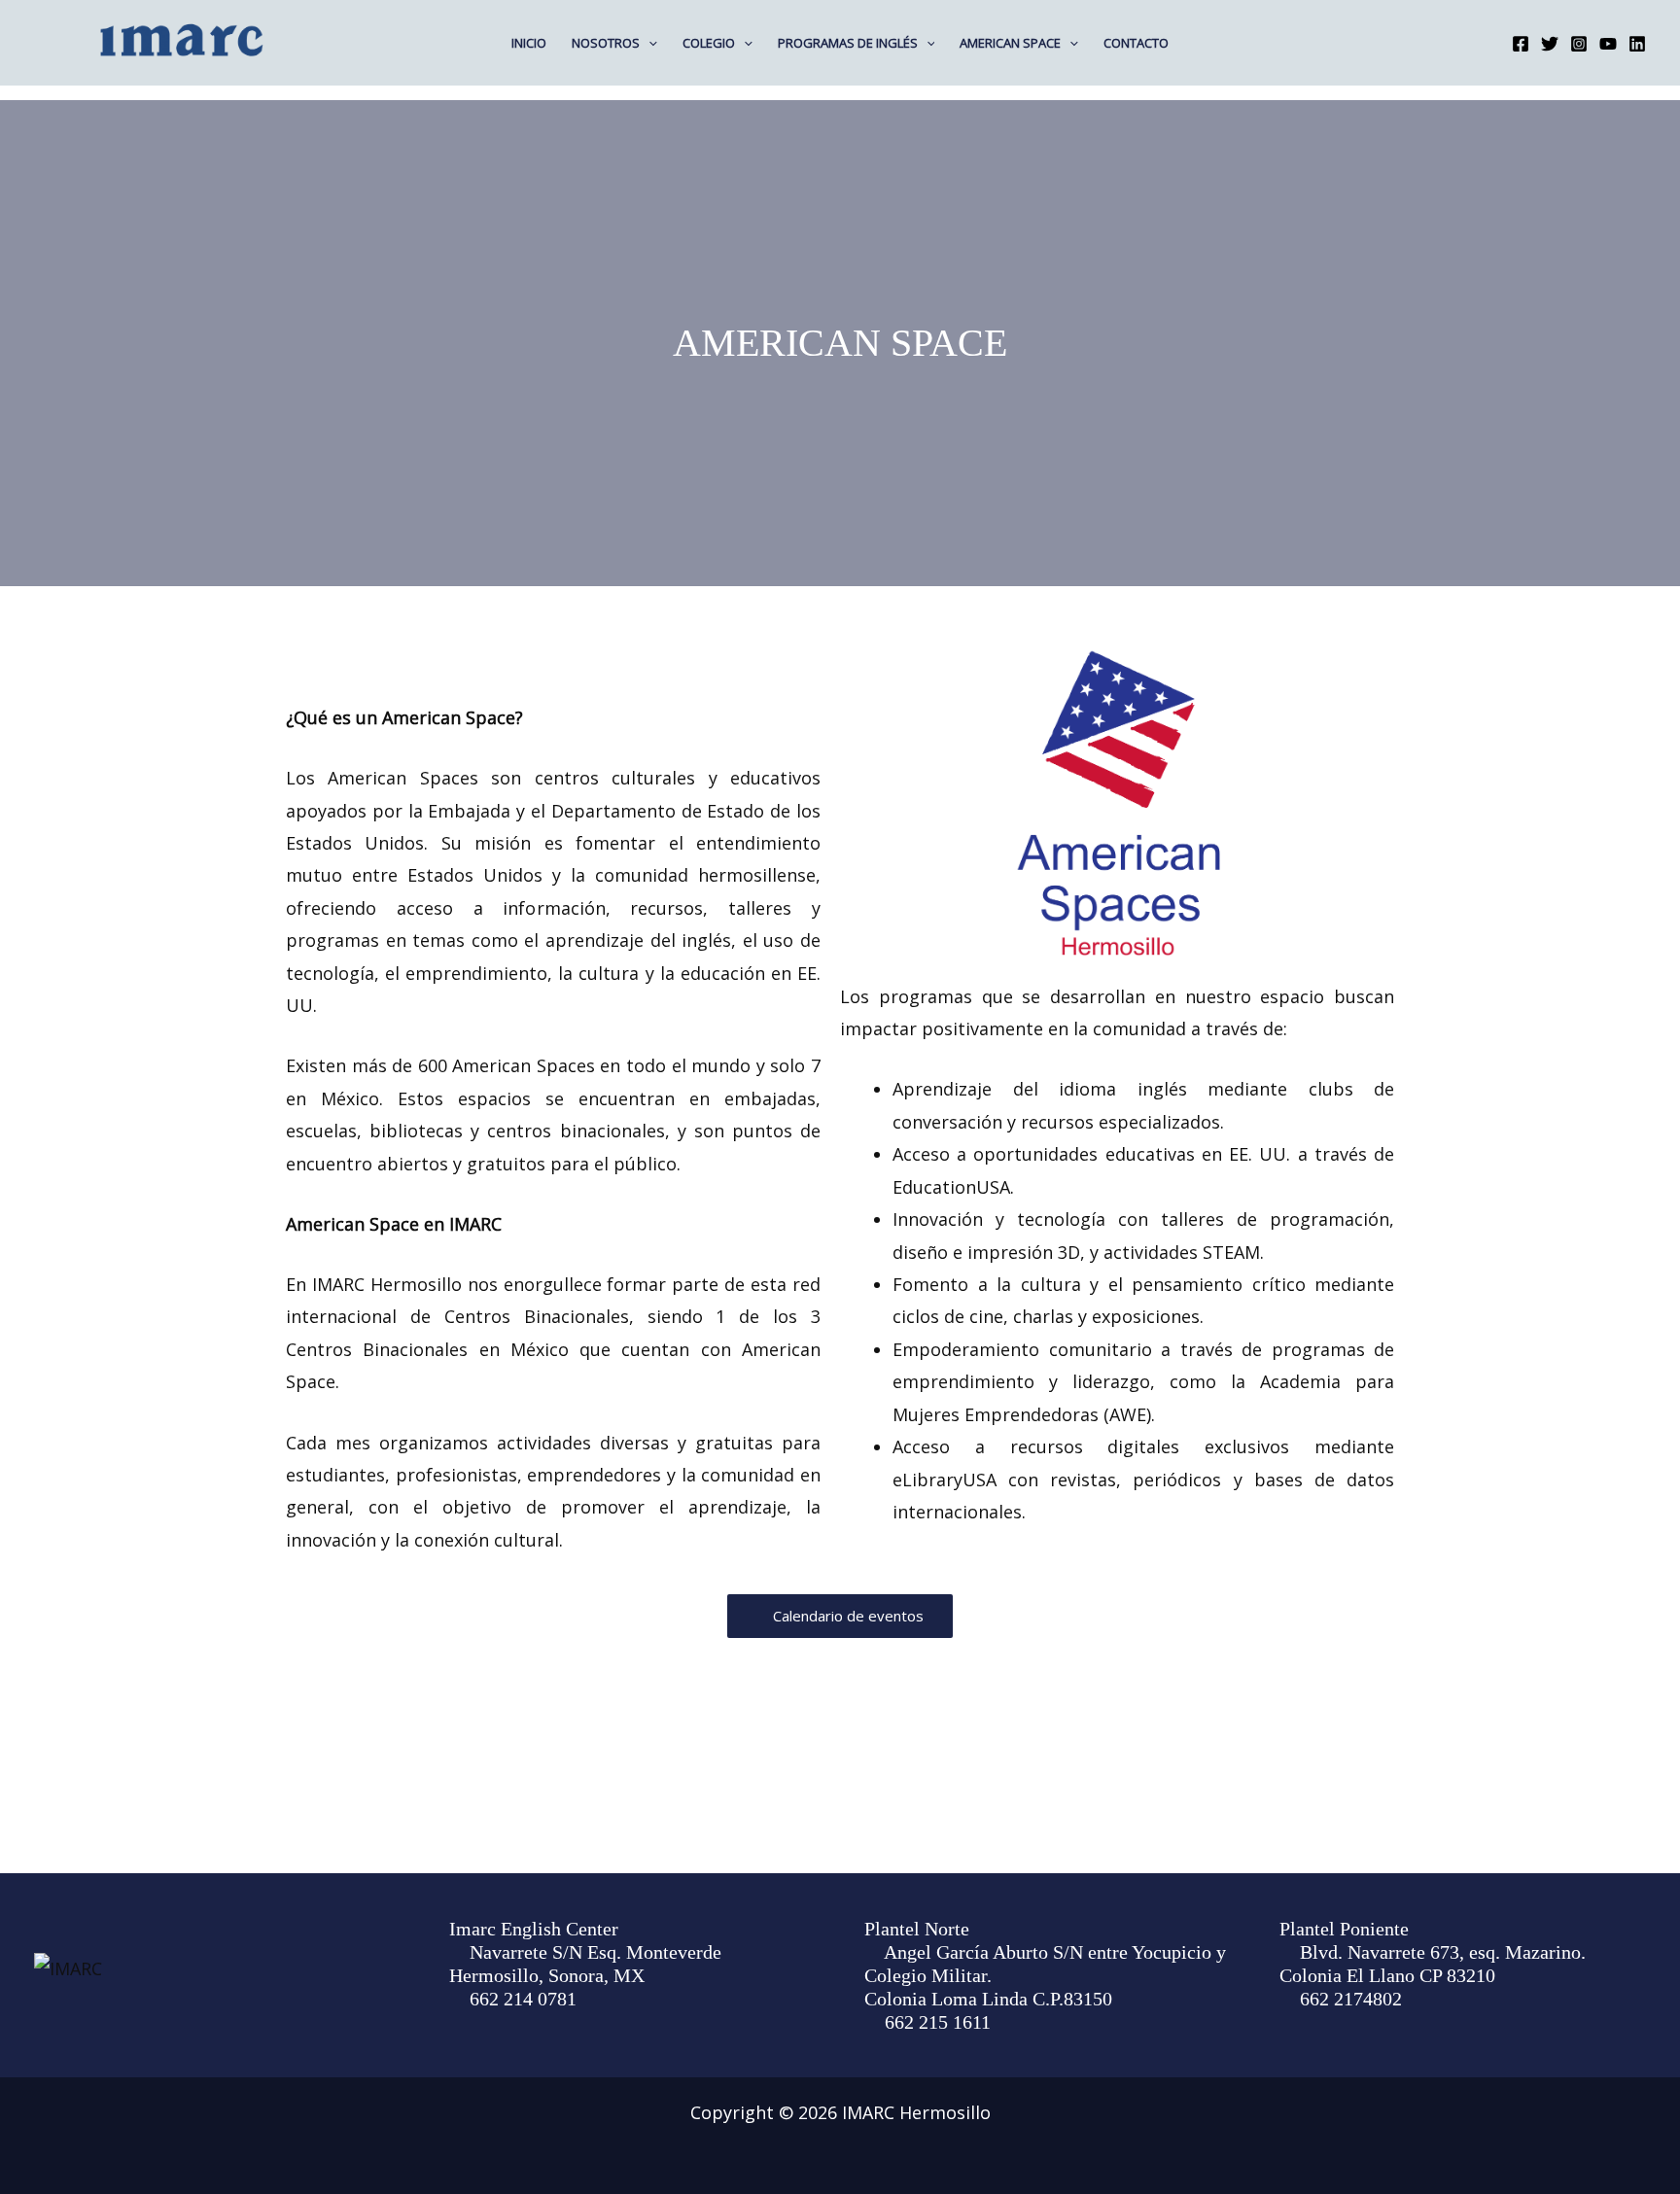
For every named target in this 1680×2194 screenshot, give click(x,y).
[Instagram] (1579, 44)
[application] (648, 43)
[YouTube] (1608, 44)
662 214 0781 (523, 1999)
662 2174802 (1351, 1999)
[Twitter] (1550, 44)
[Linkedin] (1637, 44)
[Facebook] (1521, 44)
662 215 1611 (938, 2022)
